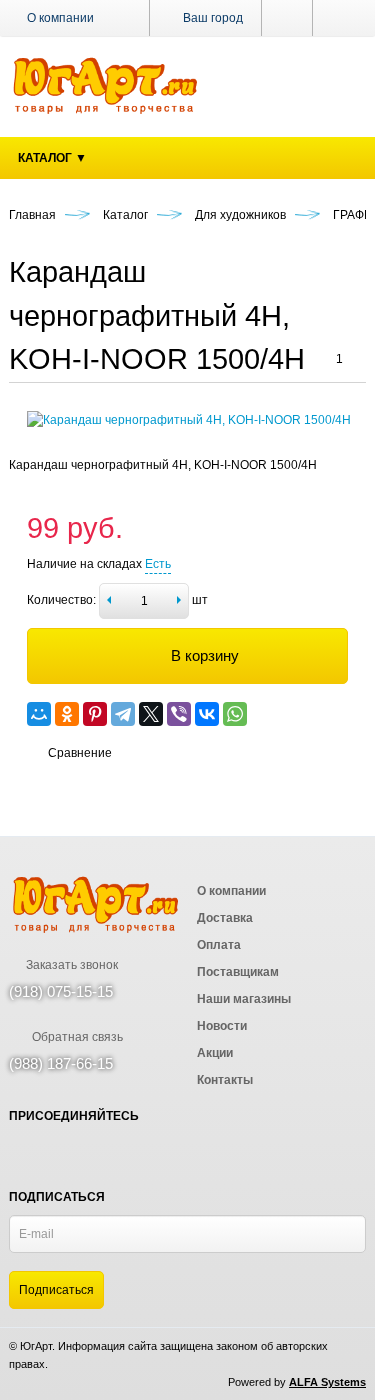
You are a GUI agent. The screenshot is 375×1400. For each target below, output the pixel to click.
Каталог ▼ (52, 158)
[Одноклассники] (67, 714)
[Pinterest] (95, 714)
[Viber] (179, 714)
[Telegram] (123, 714)
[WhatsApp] (235, 714)
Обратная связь (76, 1037)
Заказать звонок (70, 965)
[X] (151, 714)
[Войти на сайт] (339, 18)
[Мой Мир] (39, 714)
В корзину (205, 655)
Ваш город (211, 18)
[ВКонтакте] (207, 714)
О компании (60, 18)
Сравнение (80, 753)
